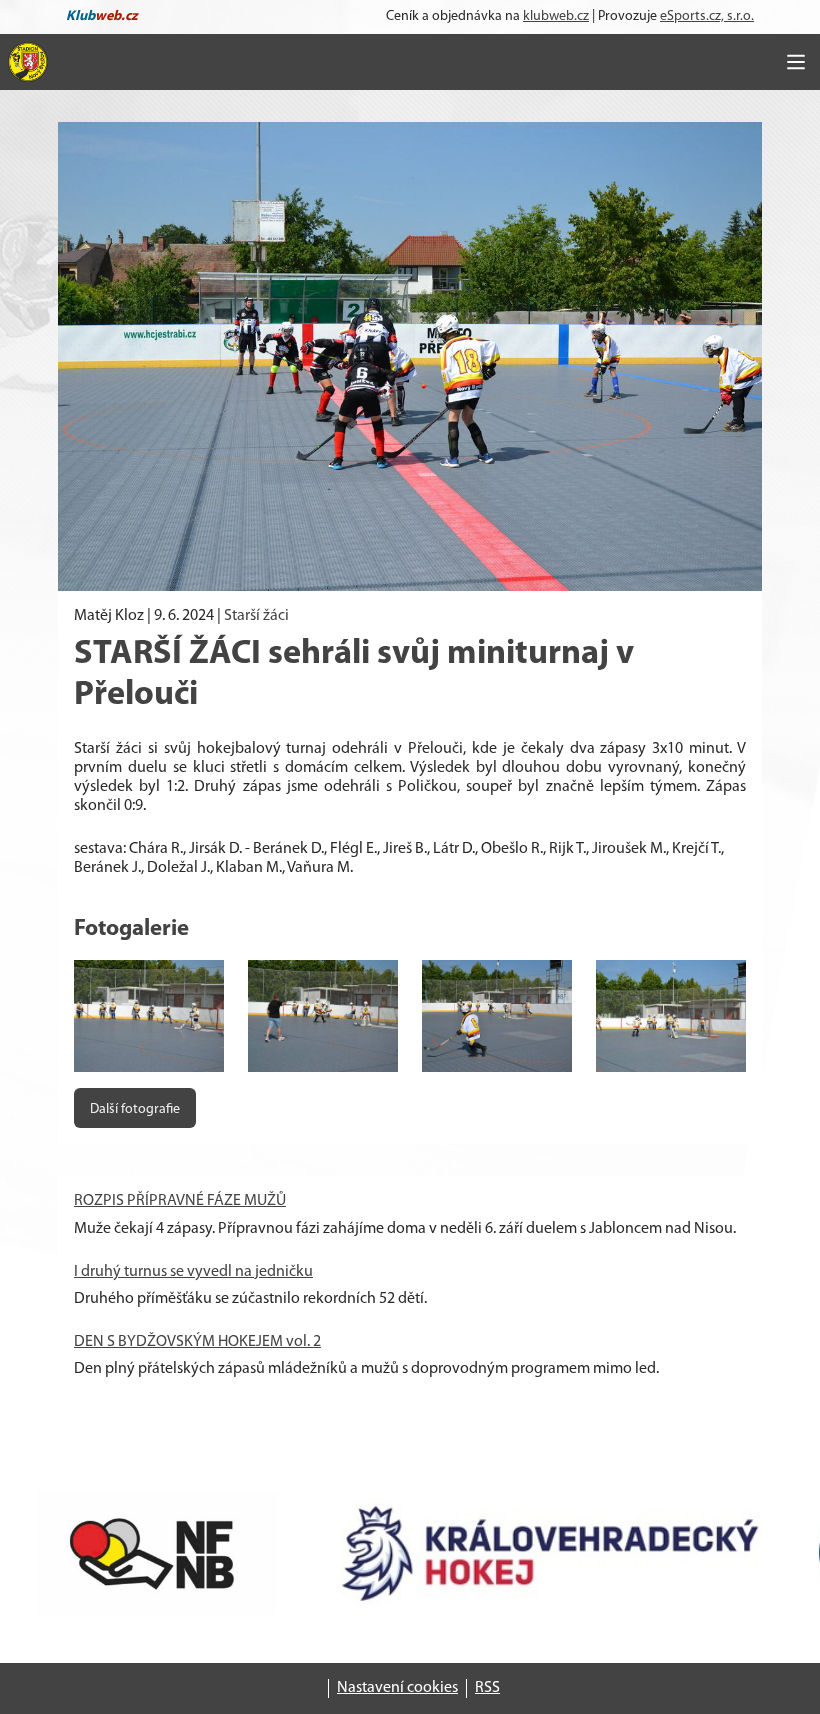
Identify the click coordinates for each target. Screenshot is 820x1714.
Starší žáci (256, 616)
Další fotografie (135, 1109)
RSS (487, 1688)
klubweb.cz (556, 16)
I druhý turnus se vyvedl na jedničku (193, 1272)
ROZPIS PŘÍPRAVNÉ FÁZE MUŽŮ (180, 1201)
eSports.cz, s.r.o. (707, 16)
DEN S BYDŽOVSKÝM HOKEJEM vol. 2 (197, 1342)
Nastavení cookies (397, 1688)
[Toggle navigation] (796, 62)
